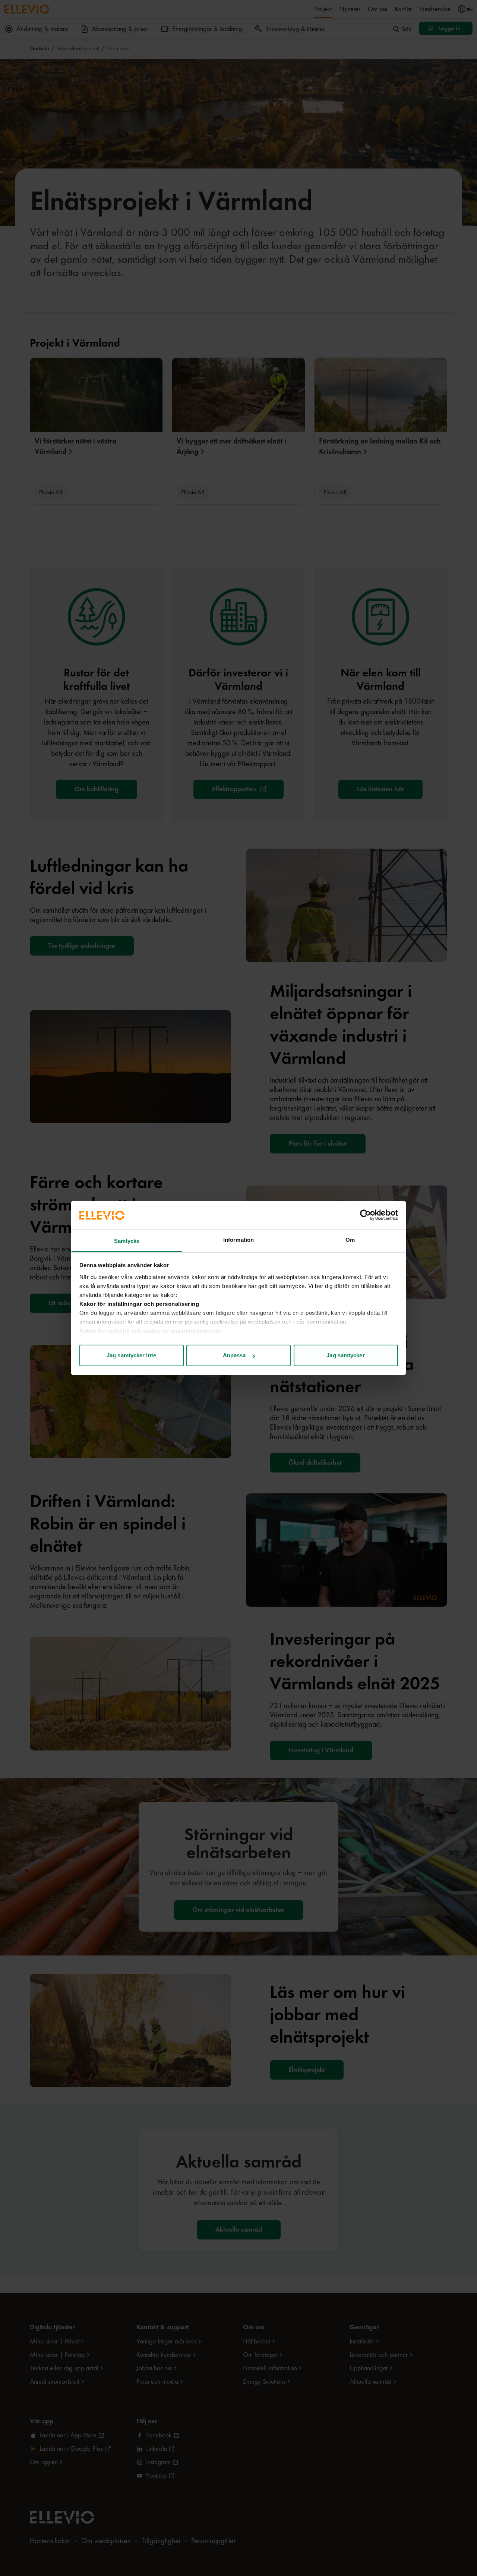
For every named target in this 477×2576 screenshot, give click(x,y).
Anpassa (234, 1355)
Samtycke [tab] (127, 1241)
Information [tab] (238, 1240)
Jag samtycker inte (131, 1355)
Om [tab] (350, 1240)
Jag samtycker (345, 1355)
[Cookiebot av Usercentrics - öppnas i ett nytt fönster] (365, 1215)
